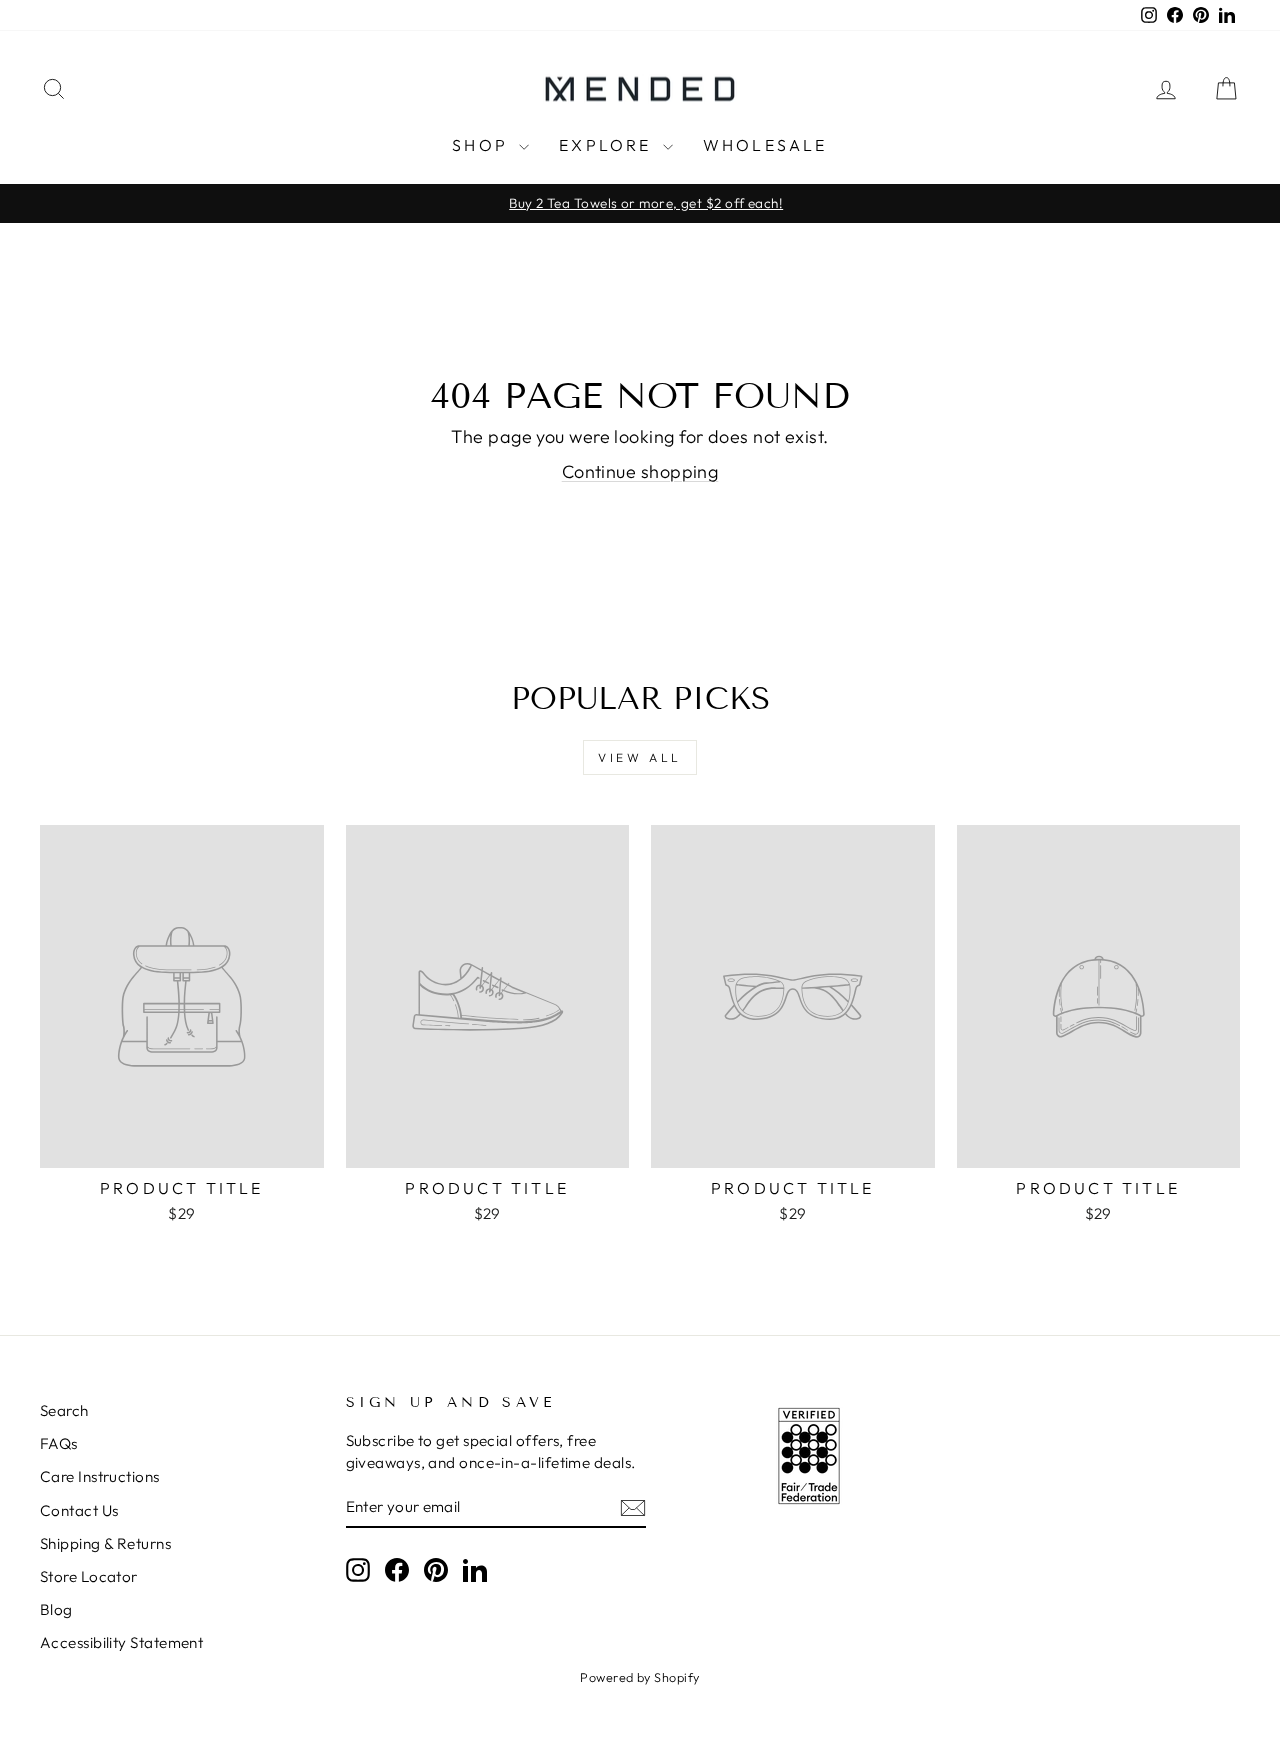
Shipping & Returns (105, 1543)
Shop (483, 145)
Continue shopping (640, 471)
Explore (608, 145)
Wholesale (765, 145)
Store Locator (89, 1576)
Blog (56, 1609)
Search (64, 1410)
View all (640, 757)
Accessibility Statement (121, 1642)
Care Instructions (100, 1476)
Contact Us (79, 1510)
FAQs (59, 1443)
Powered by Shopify (639, 1677)
